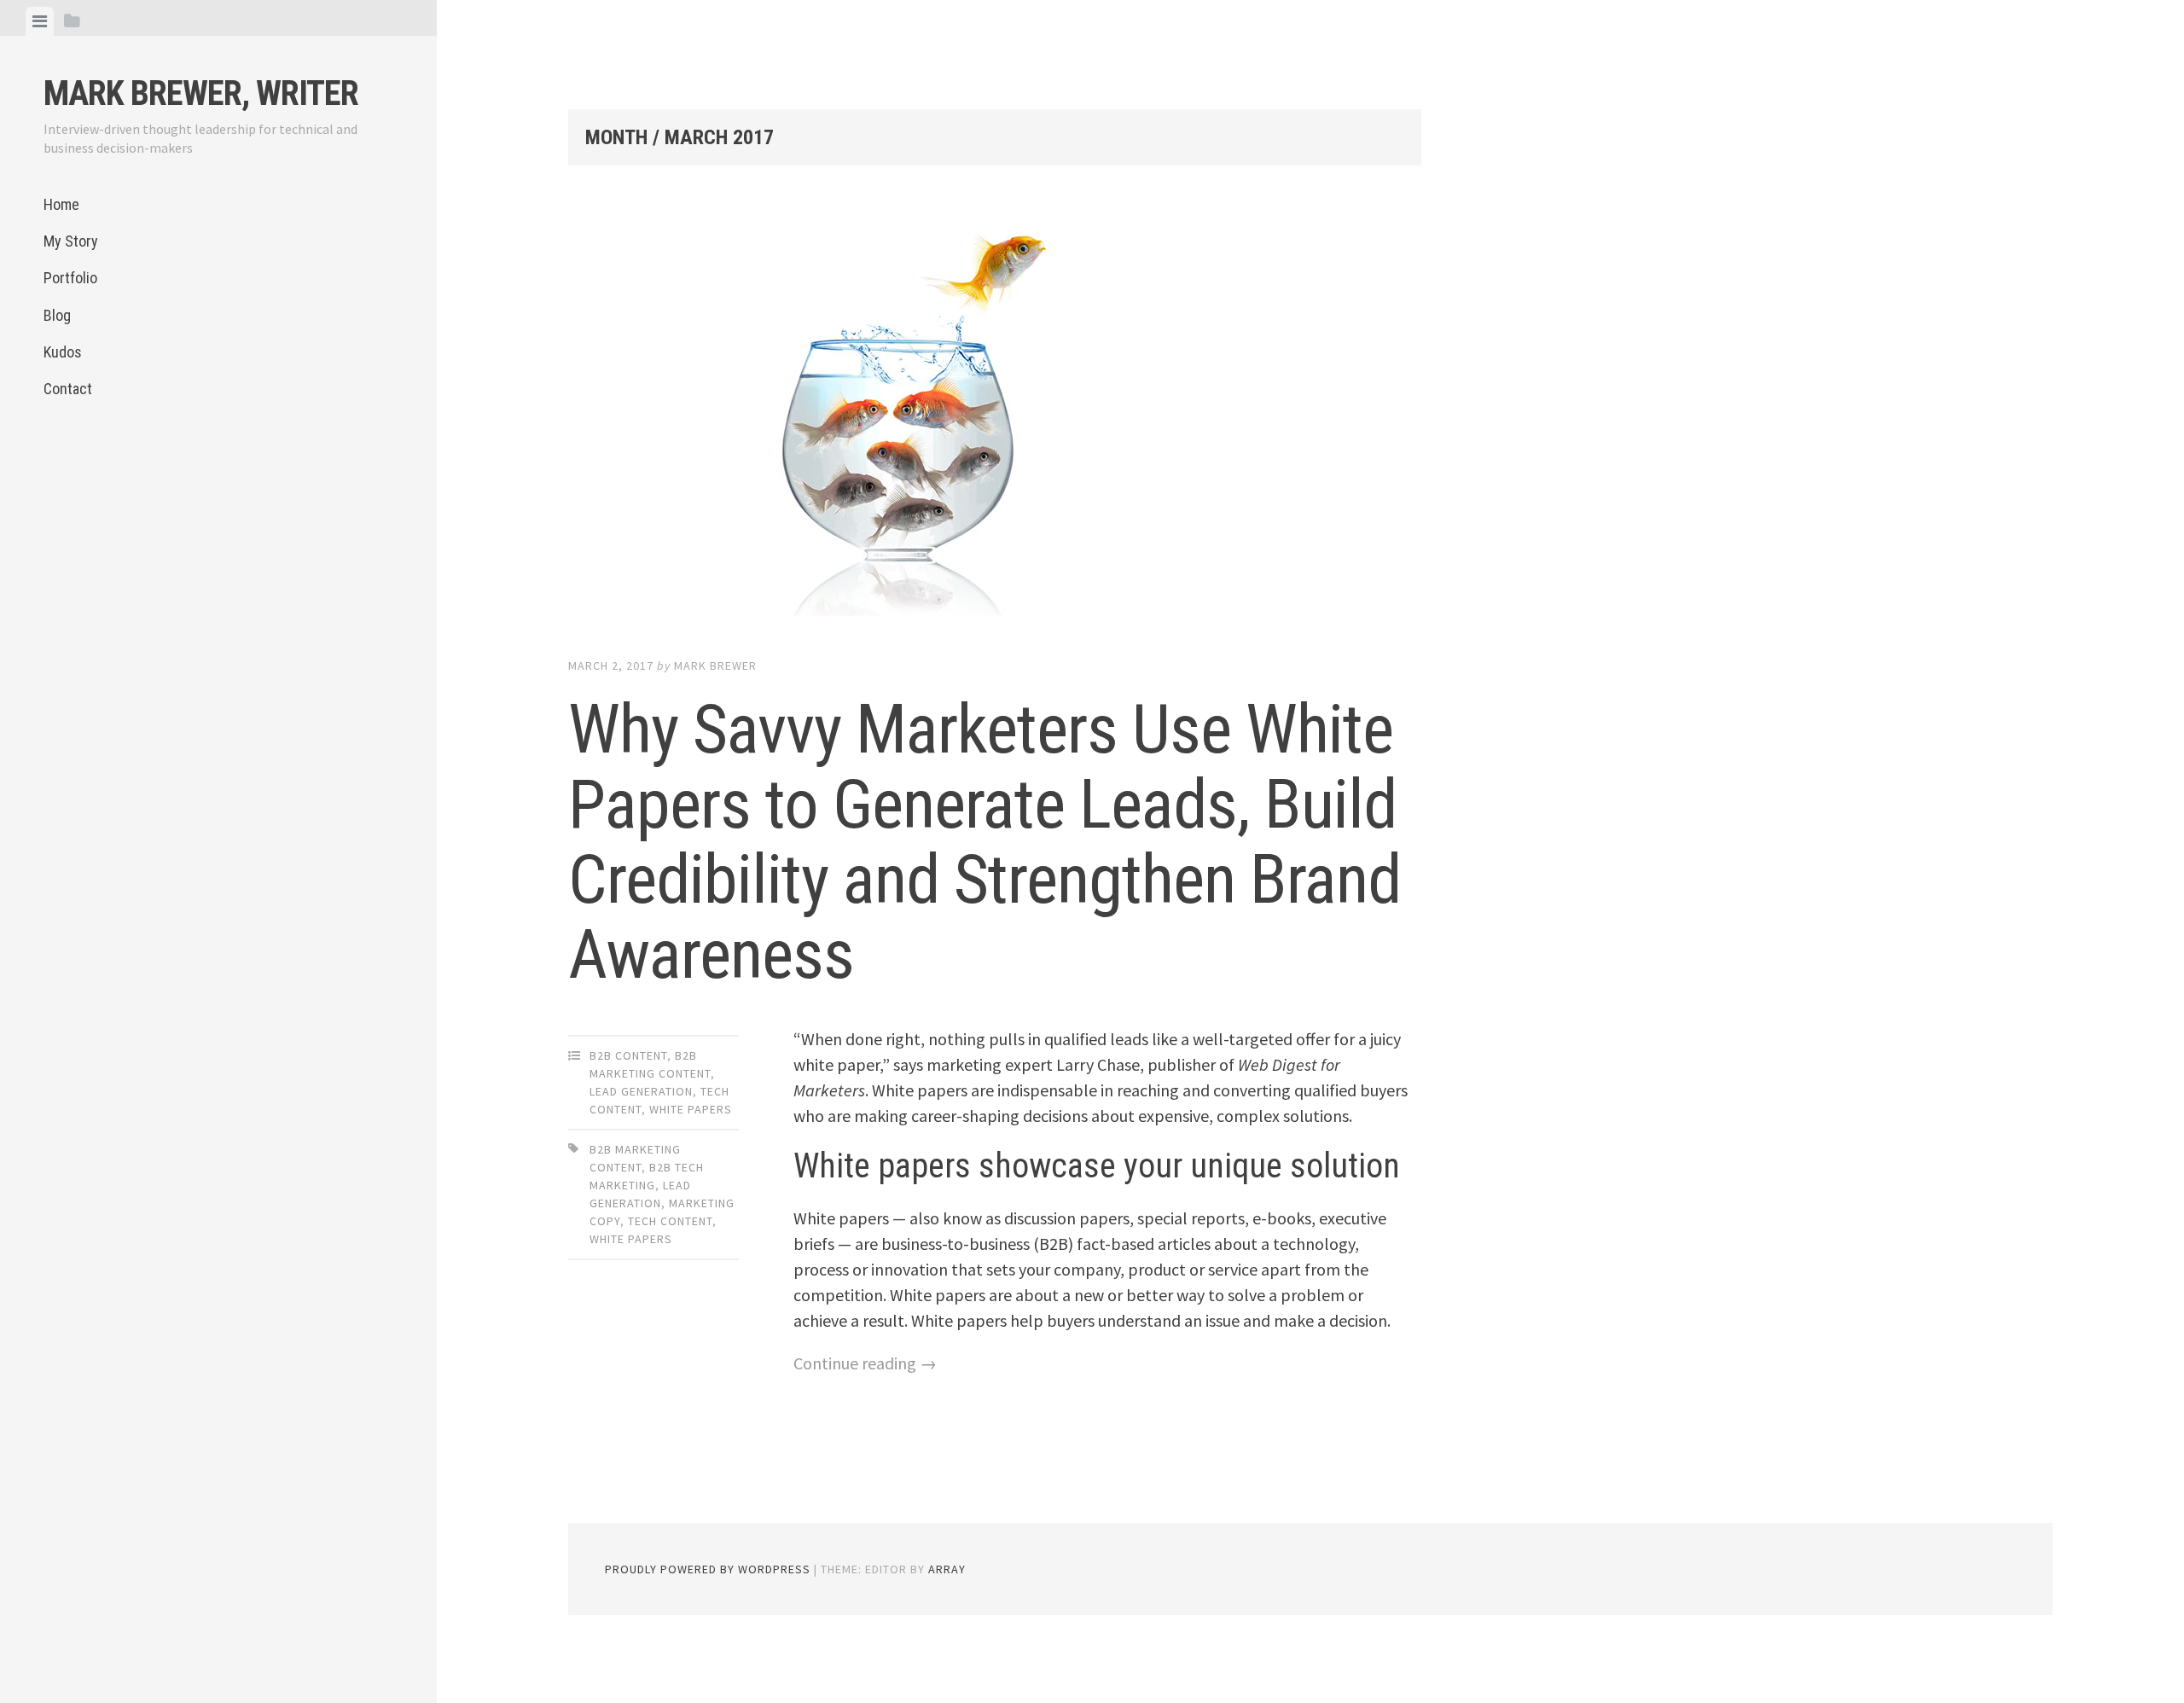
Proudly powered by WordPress (708, 1569)
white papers (631, 1239)
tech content (670, 1221)
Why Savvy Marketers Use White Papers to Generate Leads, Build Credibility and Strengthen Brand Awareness (985, 842)
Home (61, 204)
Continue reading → (865, 1363)
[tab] (40, 21)
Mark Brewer (715, 666)
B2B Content (628, 1055)
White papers (691, 1109)
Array (947, 1569)
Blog (57, 315)
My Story (71, 241)
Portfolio (70, 278)
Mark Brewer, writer (201, 93)
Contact (68, 389)
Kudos (63, 352)
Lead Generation (641, 1091)
